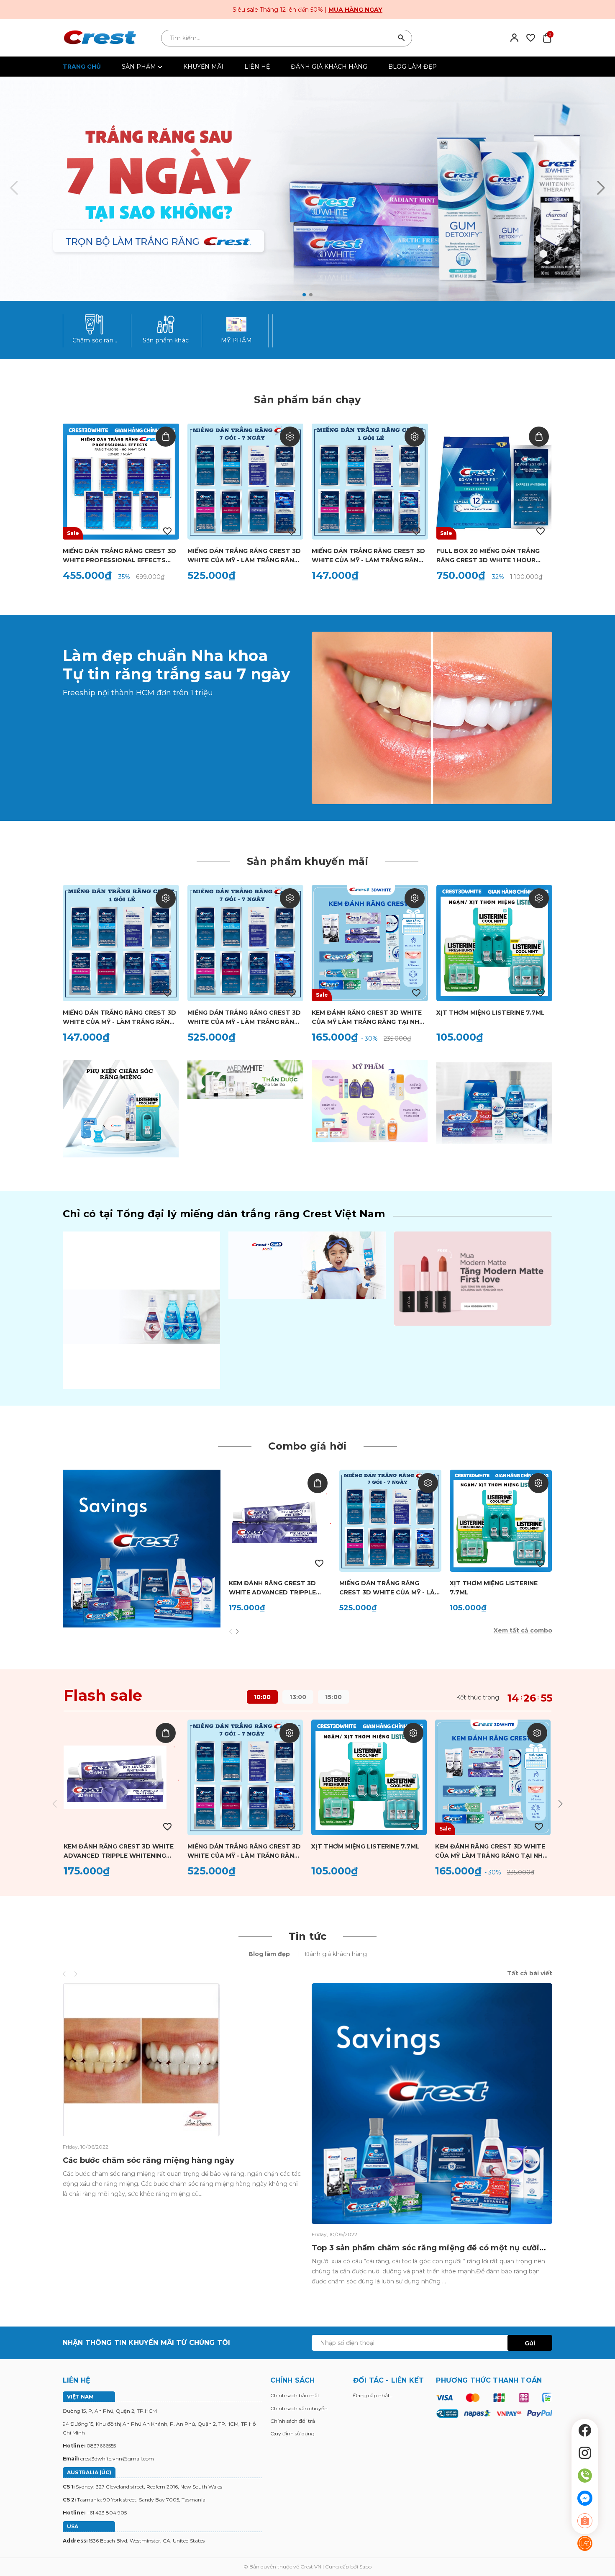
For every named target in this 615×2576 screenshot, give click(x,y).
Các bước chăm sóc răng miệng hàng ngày (149, 2160)
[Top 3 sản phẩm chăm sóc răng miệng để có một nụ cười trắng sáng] (432, 2103)
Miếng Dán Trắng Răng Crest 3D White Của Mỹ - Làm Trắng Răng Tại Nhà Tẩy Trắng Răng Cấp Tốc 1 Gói (368, 556)
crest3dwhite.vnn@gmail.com (117, 2459)
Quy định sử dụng (292, 2433)
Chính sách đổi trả (293, 2421)
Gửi (530, 2343)
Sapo (365, 2567)
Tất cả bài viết (530, 1973)
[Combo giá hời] (142, 1548)
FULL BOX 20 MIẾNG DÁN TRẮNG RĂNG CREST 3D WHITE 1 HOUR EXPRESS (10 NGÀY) (488, 556)
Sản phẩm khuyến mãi (307, 861)
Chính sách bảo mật (295, 2395)
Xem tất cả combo (523, 1630)
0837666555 (101, 2446)
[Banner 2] (245, 1079)
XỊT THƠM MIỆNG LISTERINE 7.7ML (491, 1013)
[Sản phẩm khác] (166, 324)
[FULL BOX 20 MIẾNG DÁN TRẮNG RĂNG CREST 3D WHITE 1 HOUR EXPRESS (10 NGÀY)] (495, 481)
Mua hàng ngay (355, 10)
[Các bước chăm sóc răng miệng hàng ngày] (141, 2059)
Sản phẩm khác (166, 340)
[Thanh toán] (494, 2405)
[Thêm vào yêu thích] (167, 531)
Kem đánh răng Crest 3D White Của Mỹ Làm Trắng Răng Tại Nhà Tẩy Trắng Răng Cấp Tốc (368, 1018)
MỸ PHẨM (237, 340)
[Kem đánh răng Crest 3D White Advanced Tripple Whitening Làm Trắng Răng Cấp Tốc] (280, 1521)
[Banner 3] (370, 1100)
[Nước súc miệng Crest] (141, 1309)
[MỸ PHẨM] (236, 324)
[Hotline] (585, 2476)
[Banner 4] (494, 1103)
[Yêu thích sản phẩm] (531, 37)
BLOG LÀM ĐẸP (413, 67)
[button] (304, 295)
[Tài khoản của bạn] (514, 37)
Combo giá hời (307, 1446)
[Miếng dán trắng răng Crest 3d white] (432, 717)
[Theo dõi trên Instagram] (585, 2453)
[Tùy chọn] (290, 437)
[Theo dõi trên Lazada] (585, 2543)
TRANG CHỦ (82, 67)
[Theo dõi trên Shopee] (585, 2521)
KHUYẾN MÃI (203, 67)
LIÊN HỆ (257, 67)
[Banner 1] (121, 1108)
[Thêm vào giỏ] (166, 437)
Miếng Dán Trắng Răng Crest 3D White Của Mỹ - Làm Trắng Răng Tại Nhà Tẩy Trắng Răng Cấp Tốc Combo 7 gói (244, 556)
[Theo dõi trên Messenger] (585, 2498)
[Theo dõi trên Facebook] (585, 2430)
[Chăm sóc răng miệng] (95, 324)
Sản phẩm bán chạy (307, 400)
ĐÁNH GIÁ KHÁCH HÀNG (329, 67)
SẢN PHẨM (140, 67)
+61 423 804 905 (107, 2513)
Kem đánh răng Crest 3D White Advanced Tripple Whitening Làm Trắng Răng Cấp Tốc (277, 1588)
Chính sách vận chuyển (299, 2408)
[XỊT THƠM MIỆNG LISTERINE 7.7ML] (495, 943)
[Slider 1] (307, 189)
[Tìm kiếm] (402, 38)
